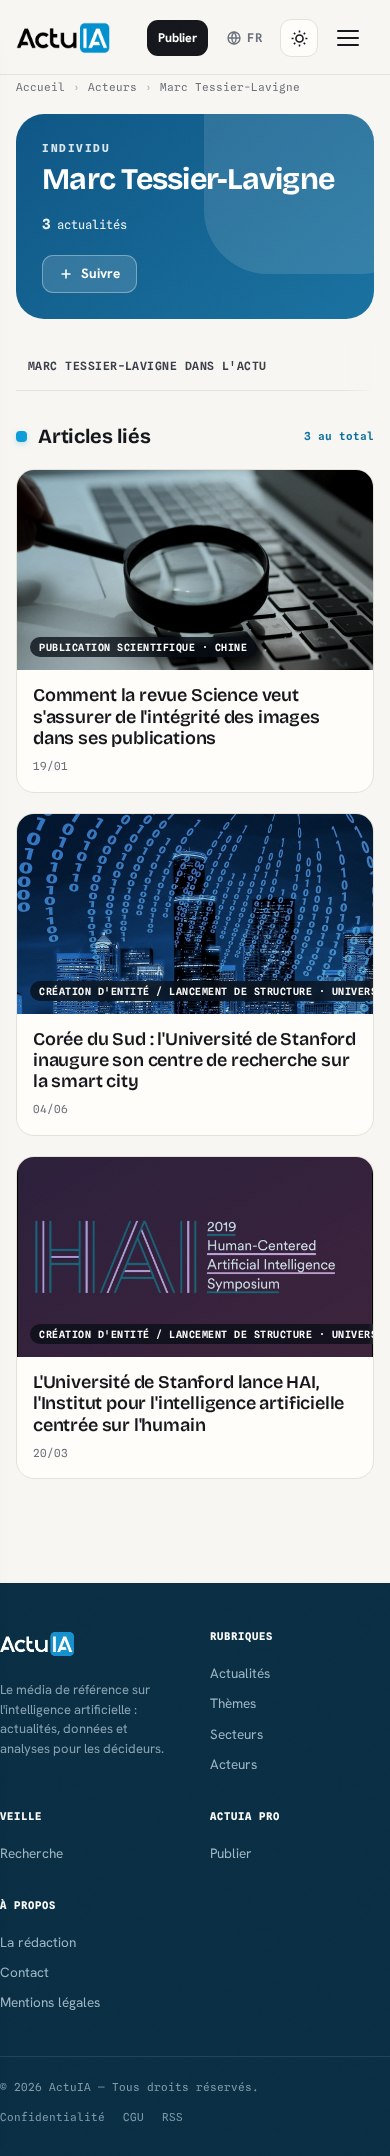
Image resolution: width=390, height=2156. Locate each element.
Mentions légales (50, 2002)
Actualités (240, 1673)
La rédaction (38, 1942)
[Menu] (348, 38)
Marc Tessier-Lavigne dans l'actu (147, 366)
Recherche (31, 1853)
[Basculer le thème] (299, 38)
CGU (133, 2117)
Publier (177, 37)
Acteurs (112, 87)
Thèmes (233, 1703)
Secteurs (236, 1734)
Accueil (40, 87)
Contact (24, 1972)
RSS (172, 2117)
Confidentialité (52, 2117)
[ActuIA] (63, 38)
